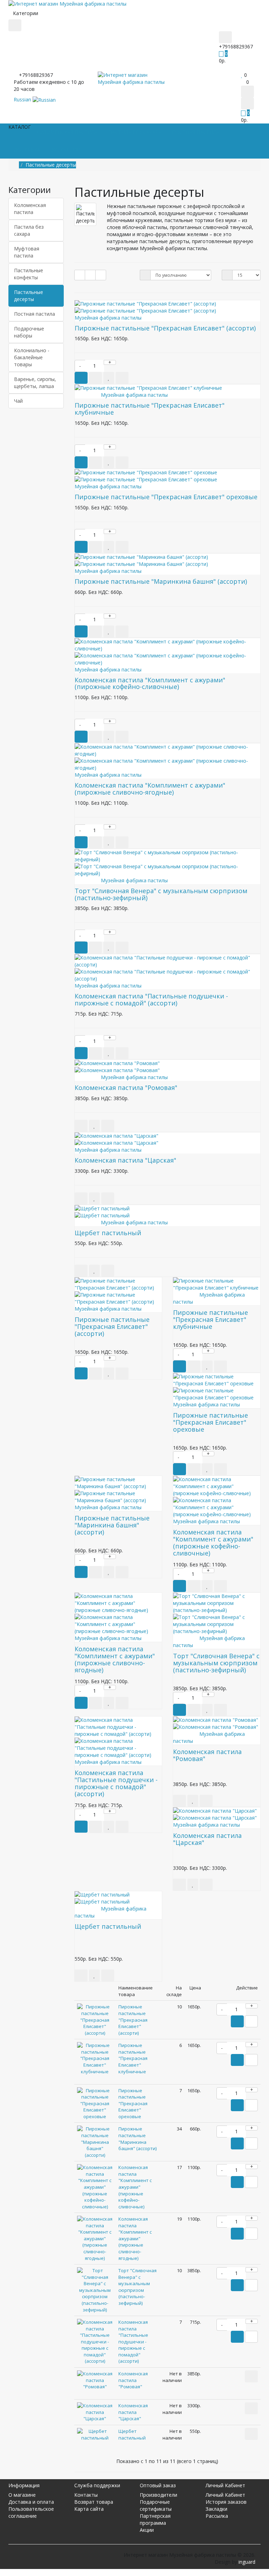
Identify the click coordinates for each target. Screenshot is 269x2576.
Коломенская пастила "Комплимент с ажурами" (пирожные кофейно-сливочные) (150, 683)
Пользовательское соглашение (31, 2512)
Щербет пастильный (108, 1233)
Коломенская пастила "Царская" (125, 1160)
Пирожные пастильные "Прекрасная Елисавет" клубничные (150, 409)
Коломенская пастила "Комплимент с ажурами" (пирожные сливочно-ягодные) (150, 789)
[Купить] (81, 1373)
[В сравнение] (122, 378)
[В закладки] (109, 378)
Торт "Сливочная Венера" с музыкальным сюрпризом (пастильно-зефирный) (161, 894)
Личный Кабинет (225, 2495)
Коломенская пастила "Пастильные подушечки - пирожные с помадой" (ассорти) (151, 999)
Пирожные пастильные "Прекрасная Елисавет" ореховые (166, 497)
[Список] (80, 275)
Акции (147, 2530)
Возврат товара (94, 2502)
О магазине (22, 2495)
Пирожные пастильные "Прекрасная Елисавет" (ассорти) (165, 328)
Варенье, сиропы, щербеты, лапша (35, 383)
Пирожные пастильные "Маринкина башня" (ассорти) (161, 581)
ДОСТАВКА (27, 150)
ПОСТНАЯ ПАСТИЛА (196, 132)
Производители (158, 2495)
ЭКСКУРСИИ (66, 150)
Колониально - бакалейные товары (32, 357)
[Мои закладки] (242, 75)
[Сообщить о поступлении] (81, 1126)
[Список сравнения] (243, 82)
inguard (247, 2562)
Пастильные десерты (29, 296)
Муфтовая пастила (27, 252)
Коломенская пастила (30, 209)
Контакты (86, 2495)
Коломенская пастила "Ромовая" (126, 1088)
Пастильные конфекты (29, 274)
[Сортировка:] (145, 275)
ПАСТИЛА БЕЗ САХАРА (135, 132)
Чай (18, 401)
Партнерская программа (155, 2519)
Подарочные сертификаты (156, 2505)
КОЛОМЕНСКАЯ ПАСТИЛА (67, 132)
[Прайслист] (101, 275)
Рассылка (217, 2516)
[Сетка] (90, 275)
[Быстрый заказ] (95, 378)
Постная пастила (35, 314)
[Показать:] (227, 275)
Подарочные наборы (29, 332)
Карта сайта (89, 2509)
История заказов (226, 2502)
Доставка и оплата (31, 2502)
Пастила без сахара (29, 230)
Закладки (216, 2509)
